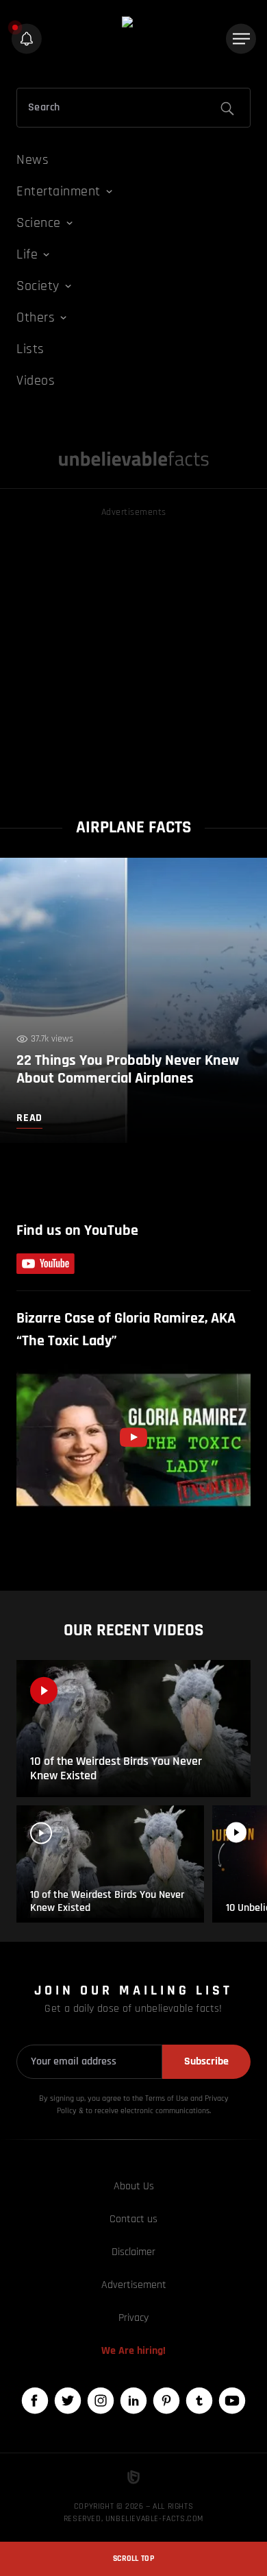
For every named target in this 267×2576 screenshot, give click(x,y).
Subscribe (206, 2061)
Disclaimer (133, 2252)
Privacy (133, 2318)
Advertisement (134, 2285)
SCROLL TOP (133, 2559)
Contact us (133, 2219)
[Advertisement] (133, 654)
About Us (134, 2186)
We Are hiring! (133, 2351)
